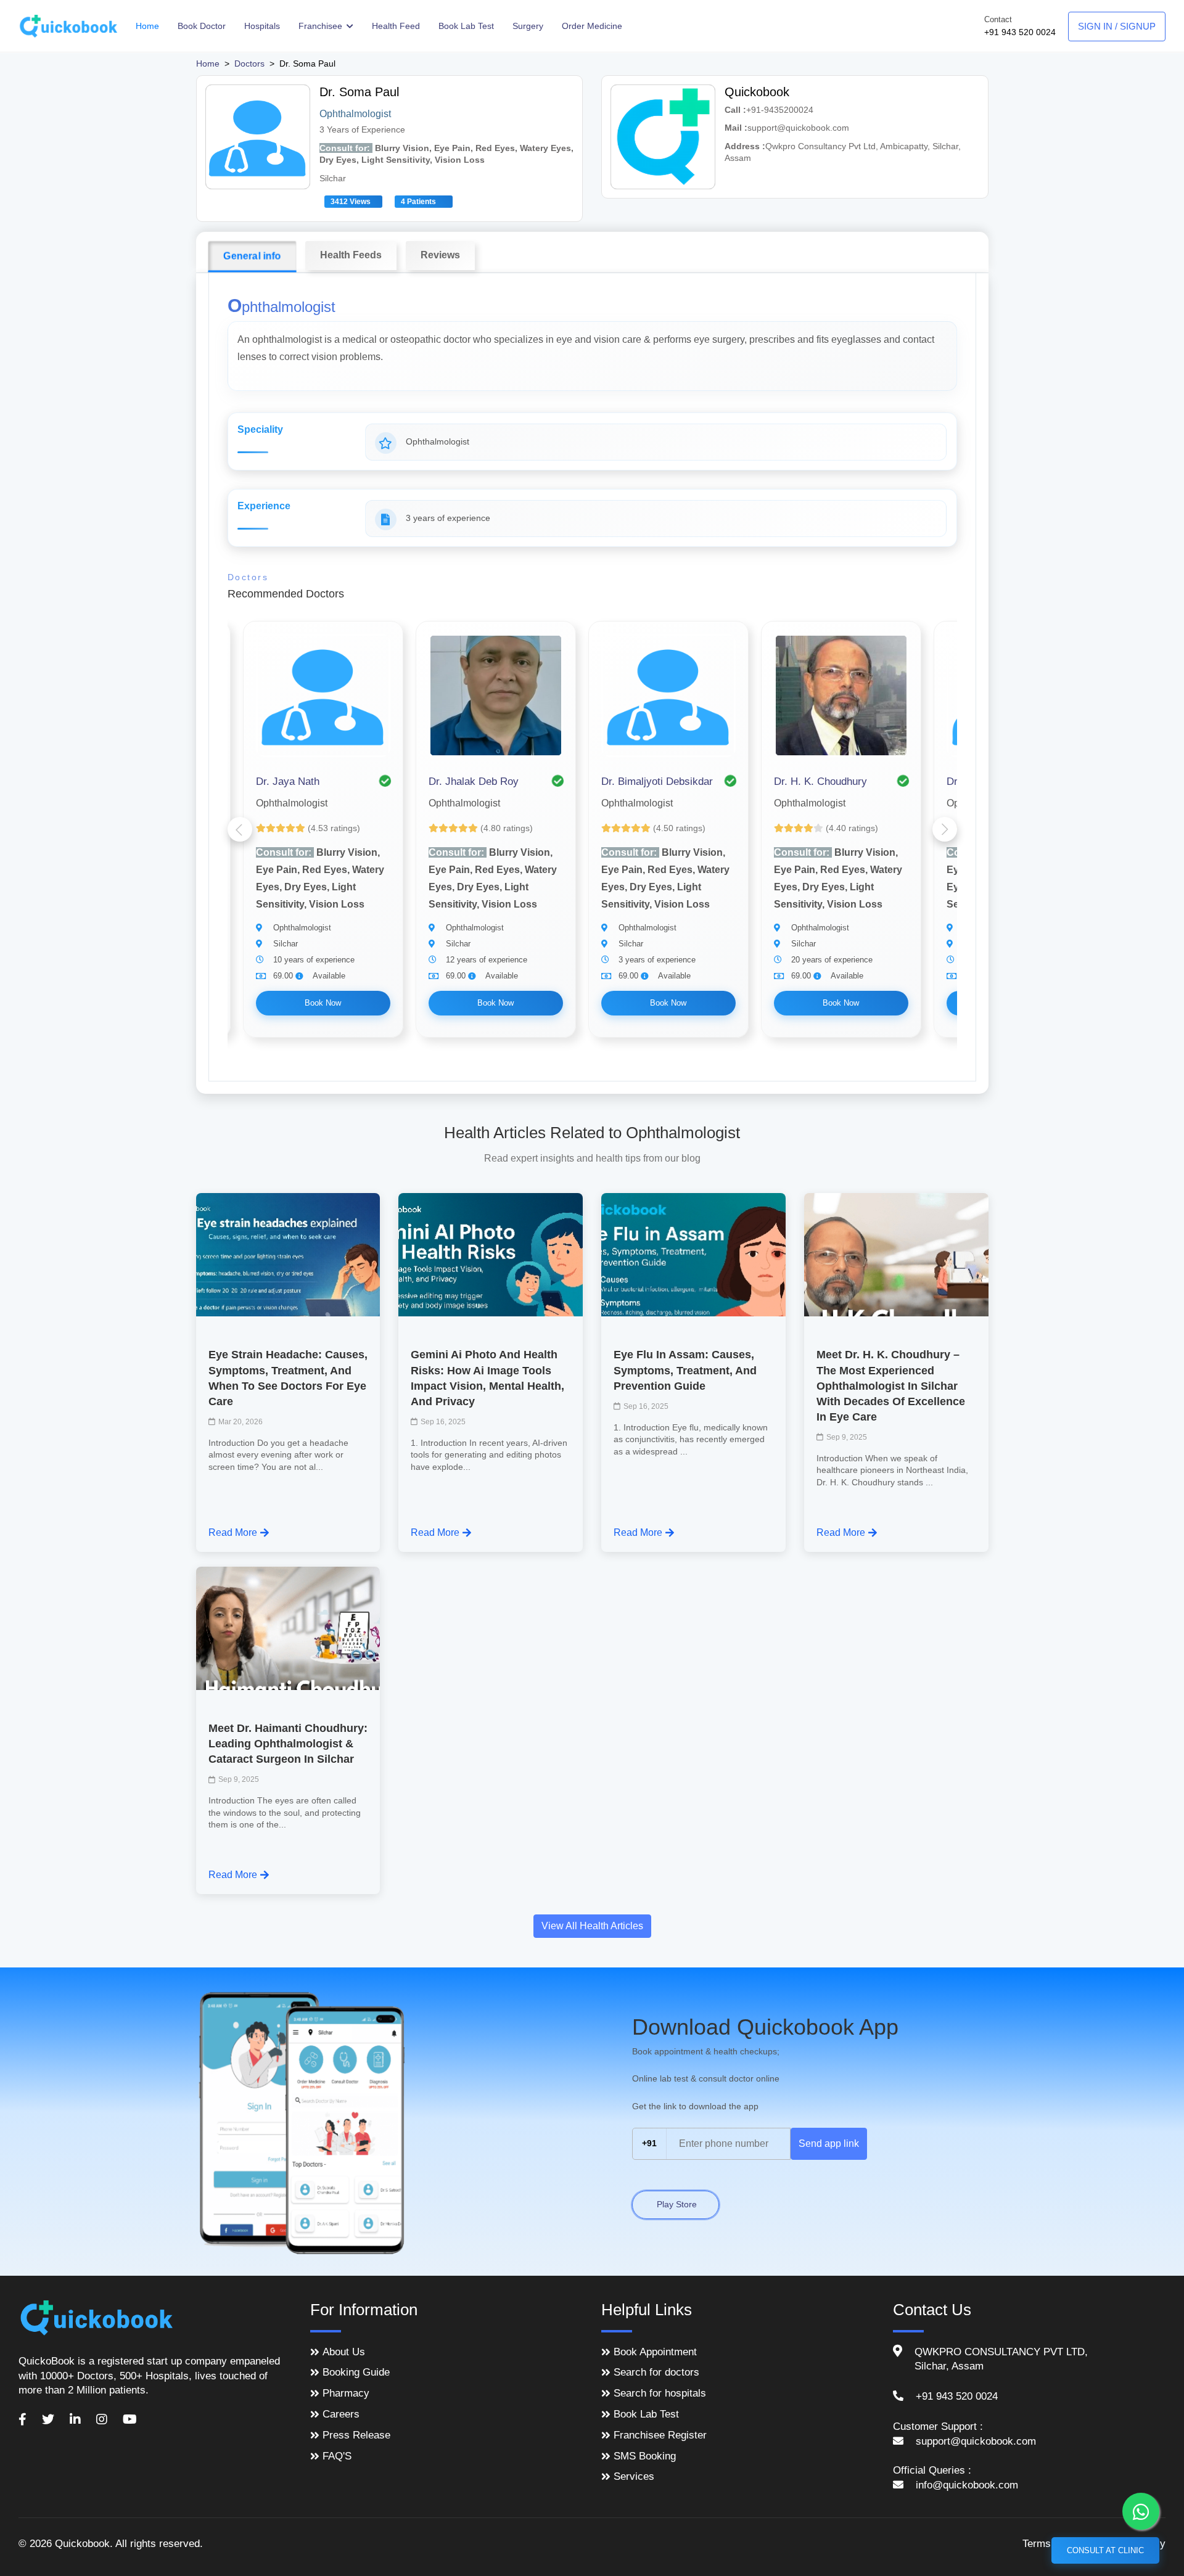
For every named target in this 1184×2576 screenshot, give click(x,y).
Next (945, 829)
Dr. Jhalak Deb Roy (474, 781)
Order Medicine (592, 26)
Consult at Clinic (1105, 2550)
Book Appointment (655, 2352)
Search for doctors (656, 2372)
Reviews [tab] (440, 255)
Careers (341, 2414)
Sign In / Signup (1117, 26)
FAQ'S (337, 2456)
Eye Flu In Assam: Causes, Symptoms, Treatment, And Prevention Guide (685, 1370)
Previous (240, 829)
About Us (344, 2352)
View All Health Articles (592, 1926)
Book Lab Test (466, 26)
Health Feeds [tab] (351, 255)
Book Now (323, 1003)
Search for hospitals (660, 2393)
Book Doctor (202, 26)
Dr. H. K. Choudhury (820, 781)
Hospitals (262, 26)
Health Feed (396, 26)
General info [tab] (252, 256)
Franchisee (322, 26)
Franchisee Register (660, 2435)
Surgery (528, 26)
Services (634, 2476)
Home (147, 26)
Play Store (676, 2204)
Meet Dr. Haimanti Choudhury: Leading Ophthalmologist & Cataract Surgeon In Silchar (288, 1744)
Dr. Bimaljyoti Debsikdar (657, 781)
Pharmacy (346, 2393)
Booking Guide (356, 2372)
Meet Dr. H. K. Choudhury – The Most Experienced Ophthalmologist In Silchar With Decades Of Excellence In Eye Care (891, 1386)
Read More (233, 1532)
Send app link (829, 2143)
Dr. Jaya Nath (288, 781)
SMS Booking (645, 2456)
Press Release (356, 2435)
